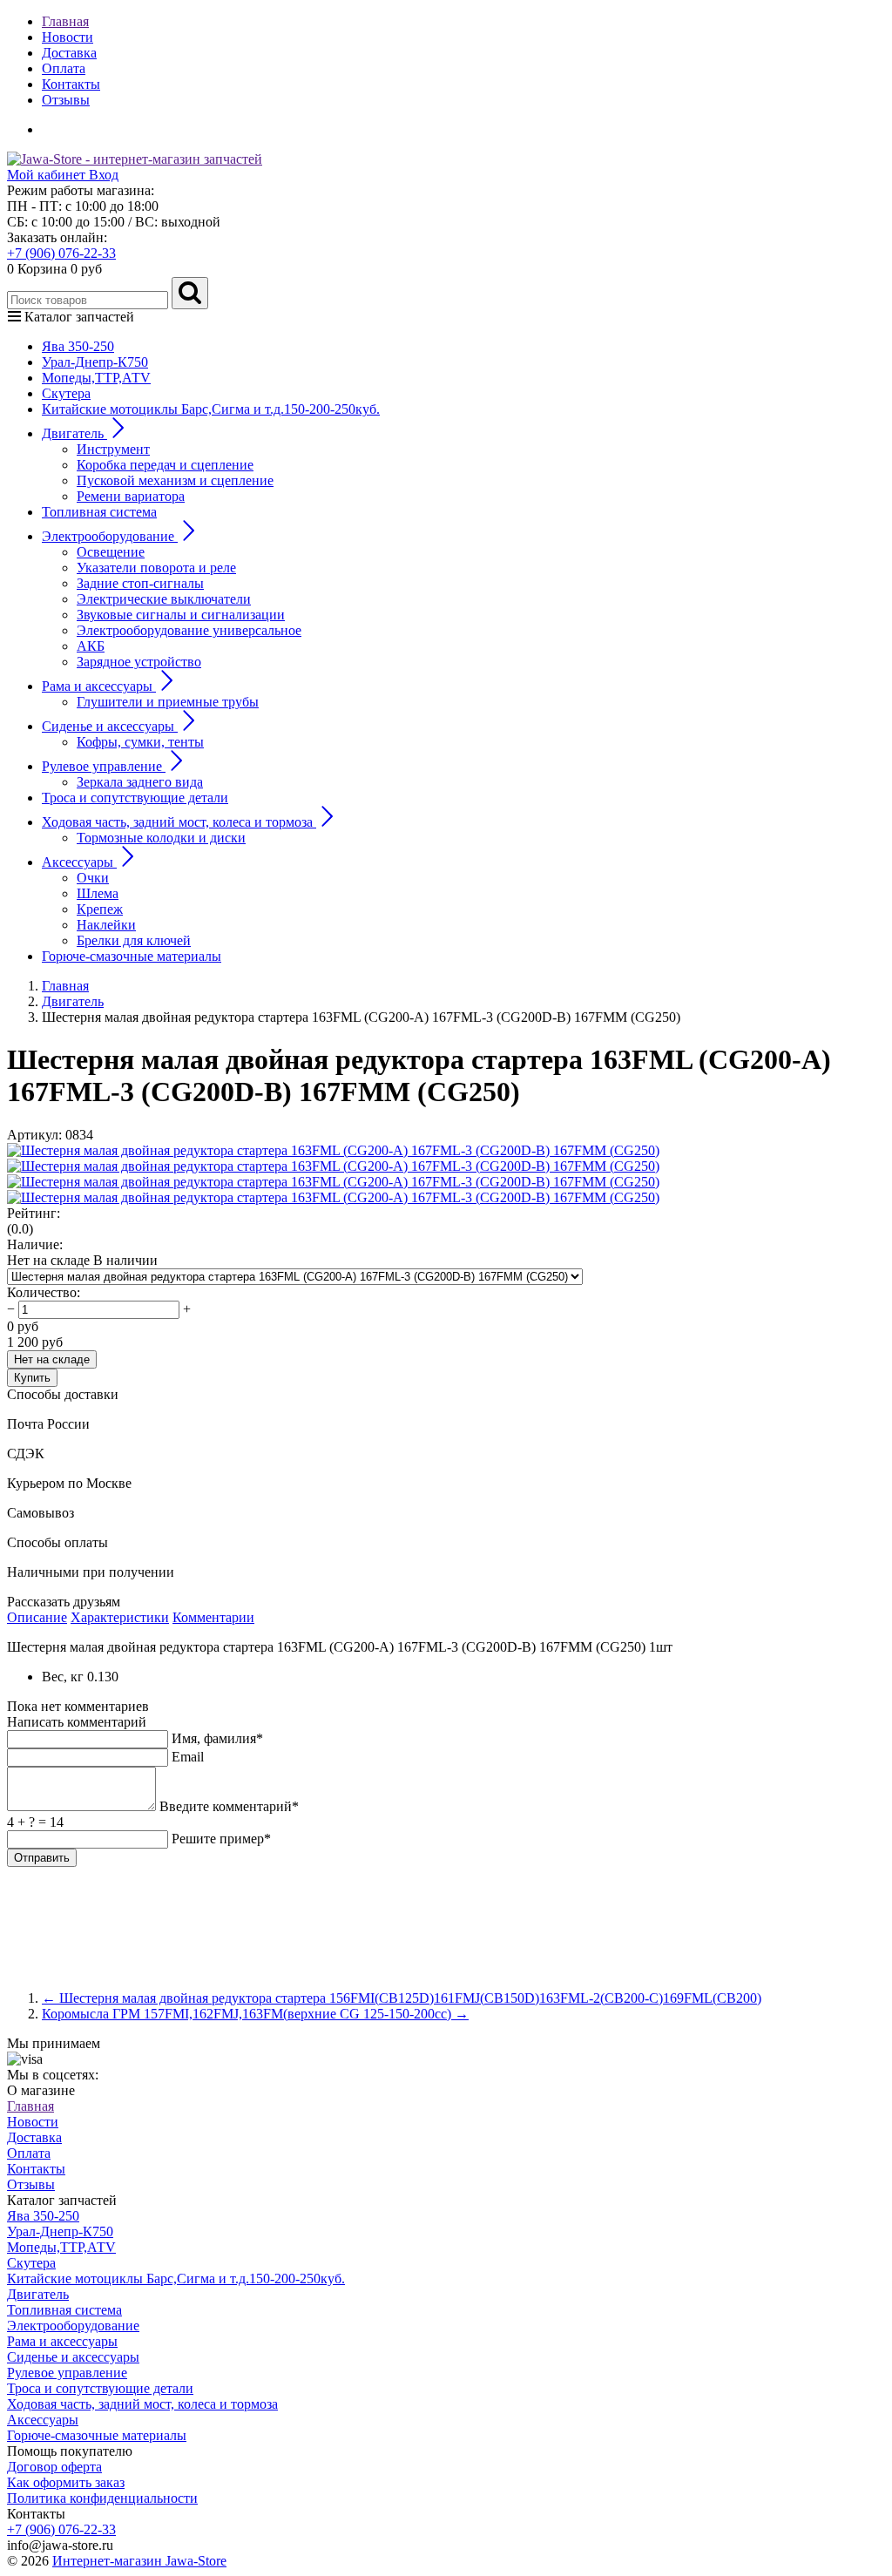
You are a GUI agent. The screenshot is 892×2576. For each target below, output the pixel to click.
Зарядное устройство (139, 662)
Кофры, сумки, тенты (140, 742)
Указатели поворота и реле (156, 568)
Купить (32, 1378)
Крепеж (100, 909)
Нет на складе (52, 1359)
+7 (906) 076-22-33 (61, 253)
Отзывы (66, 100)
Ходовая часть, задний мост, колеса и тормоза (142, 2404)
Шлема (98, 893)
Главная (65, 21)
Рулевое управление (67, 2373)
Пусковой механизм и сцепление (175, 480)
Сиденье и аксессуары (73, 2357)
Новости (68, 37)
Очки (93, 878)
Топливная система (99, 512)
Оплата (64, 68)
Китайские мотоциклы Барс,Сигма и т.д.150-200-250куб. (211, 409)
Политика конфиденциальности (102, 2498)
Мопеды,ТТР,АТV (96, 378)
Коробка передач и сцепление (165, 465)
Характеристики (120, 1617)
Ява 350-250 (78, 346)
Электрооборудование (73, 2326)
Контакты (71, 84)
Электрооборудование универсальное (189, 630)
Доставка (69, 53)
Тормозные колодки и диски (161, 838)
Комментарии (213, 1617)
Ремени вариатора (131, 496)
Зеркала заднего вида (140, 782)
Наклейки (106, 925)
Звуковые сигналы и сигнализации (181, 615)
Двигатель (38, 2294)
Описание (37, 1617)
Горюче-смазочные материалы (132, 956)
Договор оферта (54, 2467)
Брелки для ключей (134, 940)
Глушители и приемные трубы (168, 702)
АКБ (91, 646)
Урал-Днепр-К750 (95, 362)
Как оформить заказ (66, 2482)
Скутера (66, 393)
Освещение (111, 552)
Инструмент (113, 449)
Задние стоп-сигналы (140, 583)
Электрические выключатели (164, 599)
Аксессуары (43, 2420)
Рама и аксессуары (62, 2341)
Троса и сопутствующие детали (135, 798)
